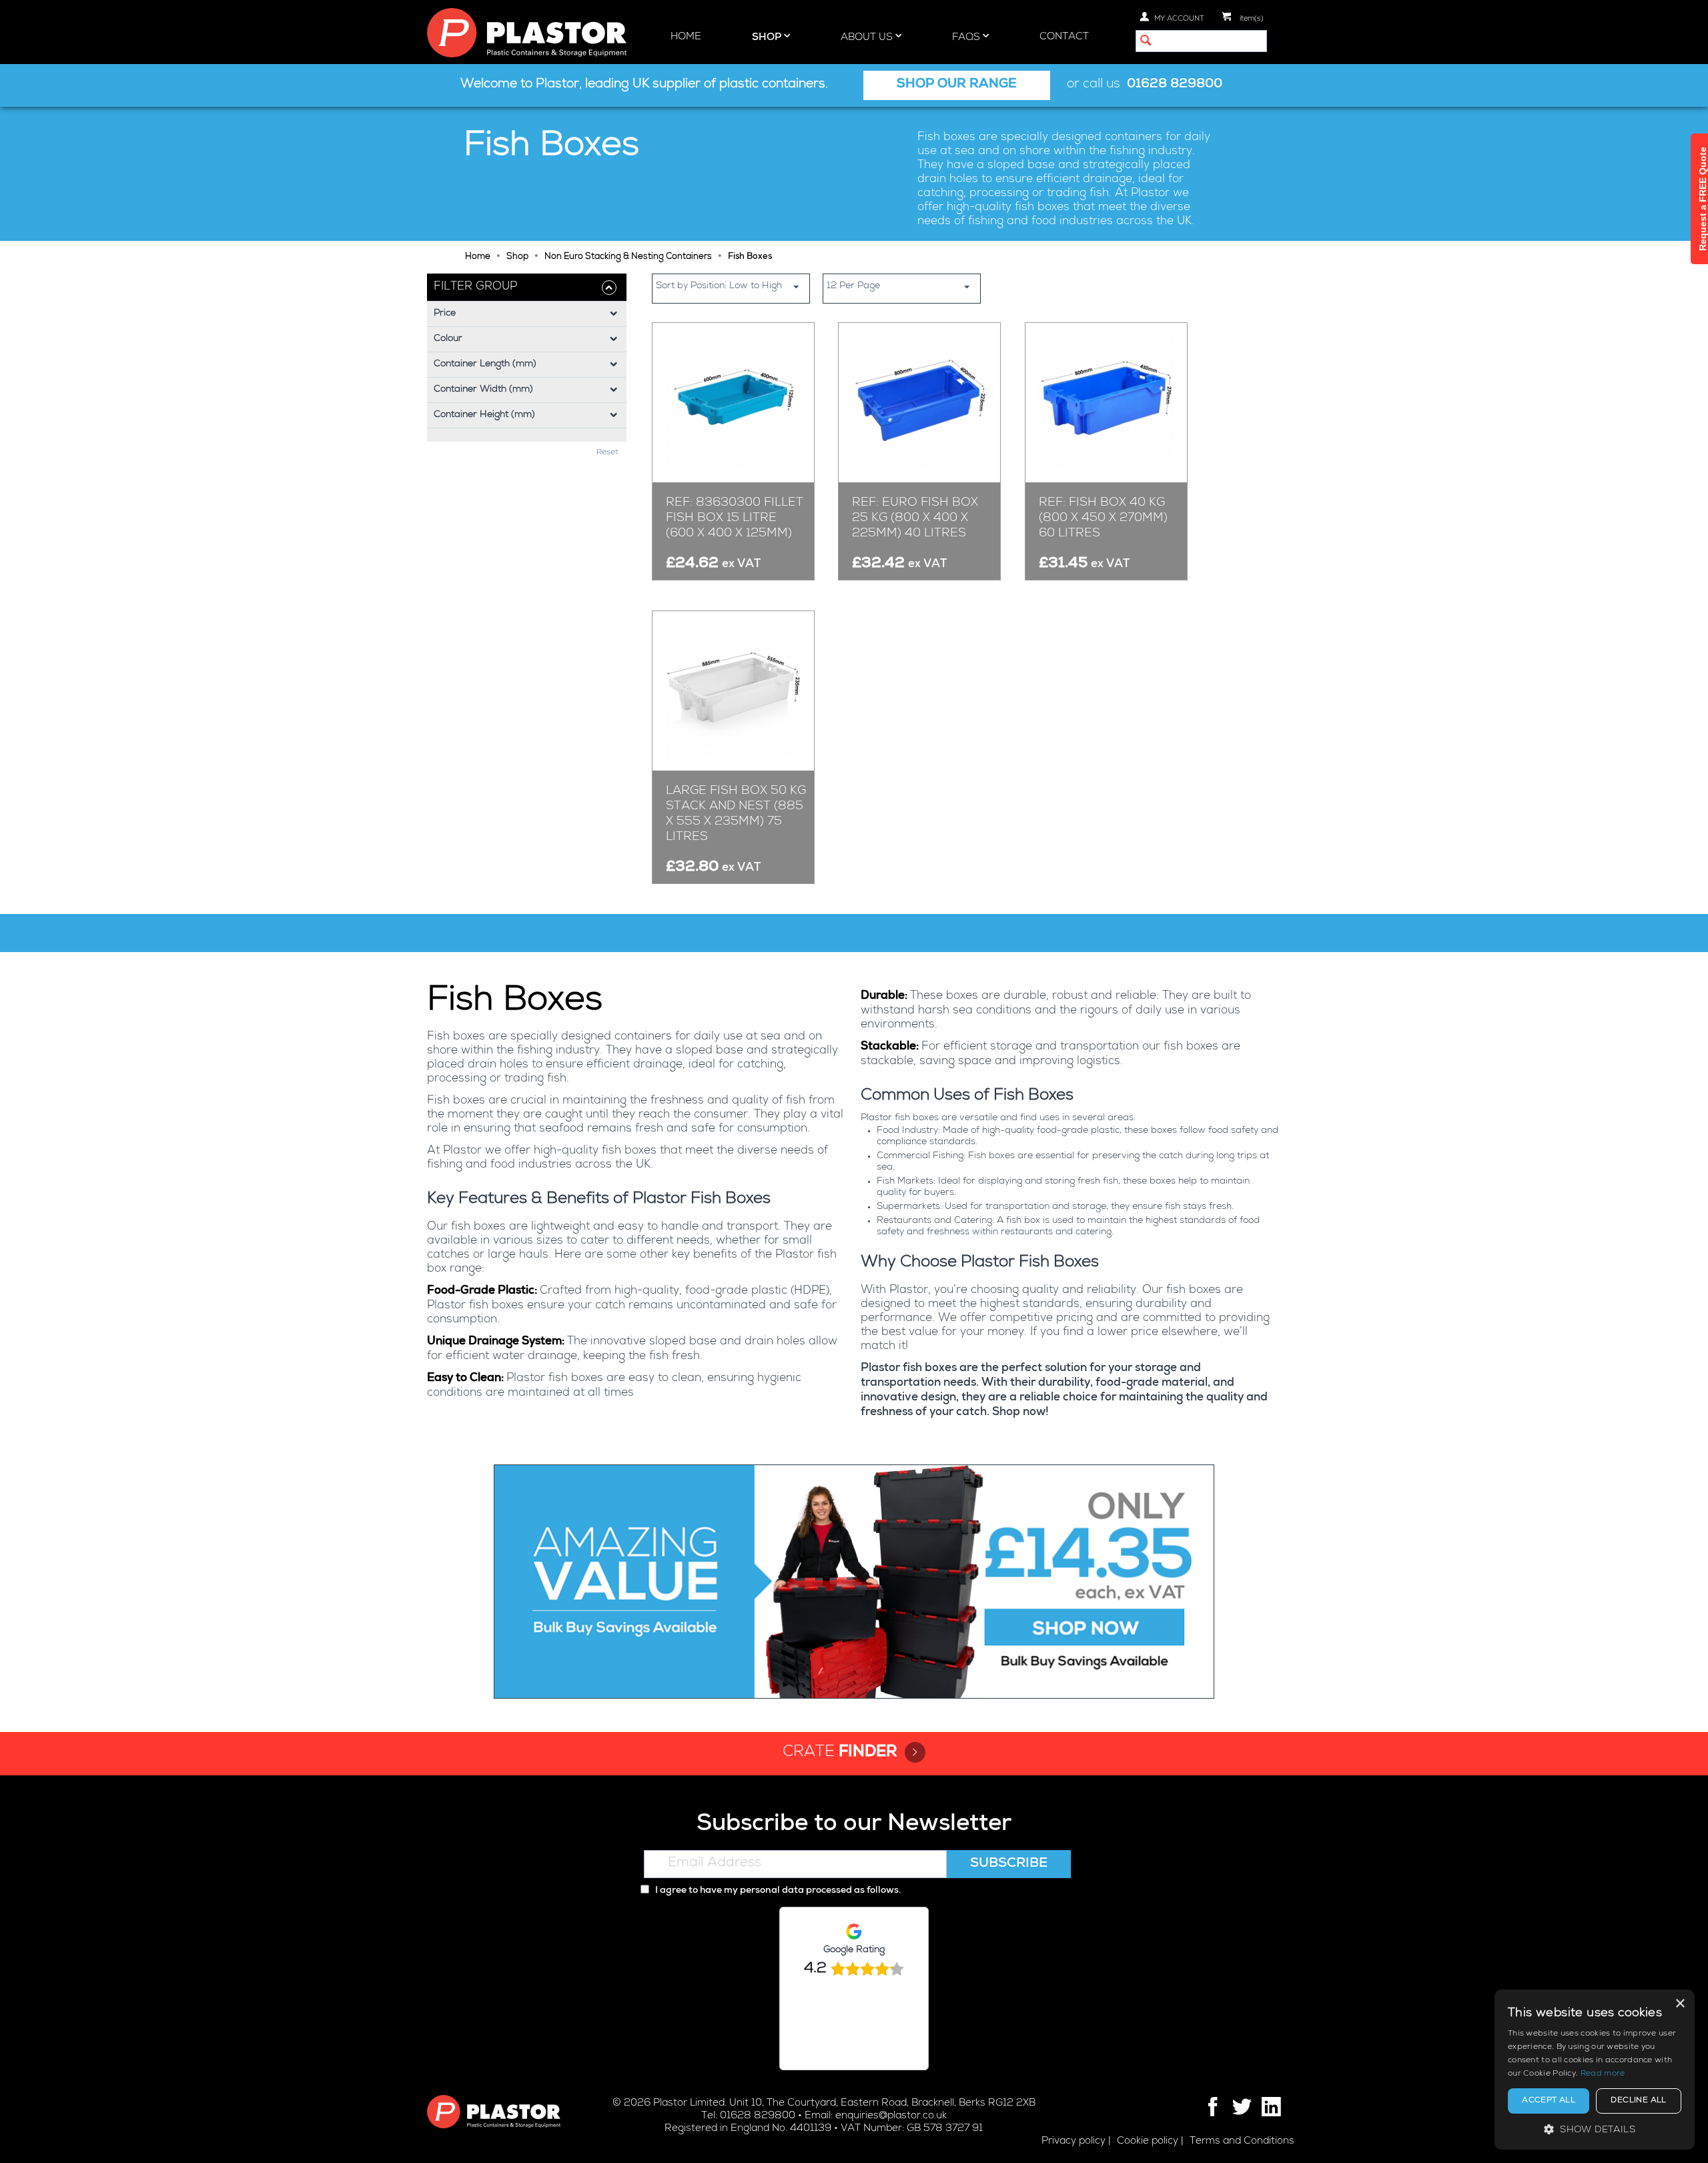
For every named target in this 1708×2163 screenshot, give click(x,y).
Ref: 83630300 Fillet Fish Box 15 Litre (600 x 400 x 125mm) (735, 518)
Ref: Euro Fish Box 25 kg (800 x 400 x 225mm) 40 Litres (915, 518)
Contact (1064, 37)
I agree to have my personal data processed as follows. (777, 1891)
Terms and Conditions (1242, 2141)
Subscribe (1009, 1864)
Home (686, 37)
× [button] (1680, 2004)
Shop (768, 38)
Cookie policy (1148, 2141)
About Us (868, 38)
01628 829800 (1175, 85)
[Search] (1146, 42)
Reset (607, 453)
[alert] (1595, 2070)
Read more (1603, 2074)
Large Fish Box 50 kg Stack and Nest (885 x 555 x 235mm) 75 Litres (736, 814)
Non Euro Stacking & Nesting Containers (628, 257)
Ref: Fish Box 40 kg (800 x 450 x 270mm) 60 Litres (1103, 518)
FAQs (967, 38)
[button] (1595, 2129)
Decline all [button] (1638, 2101)
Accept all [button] (1549, 2101)
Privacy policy (1074, 2141)
